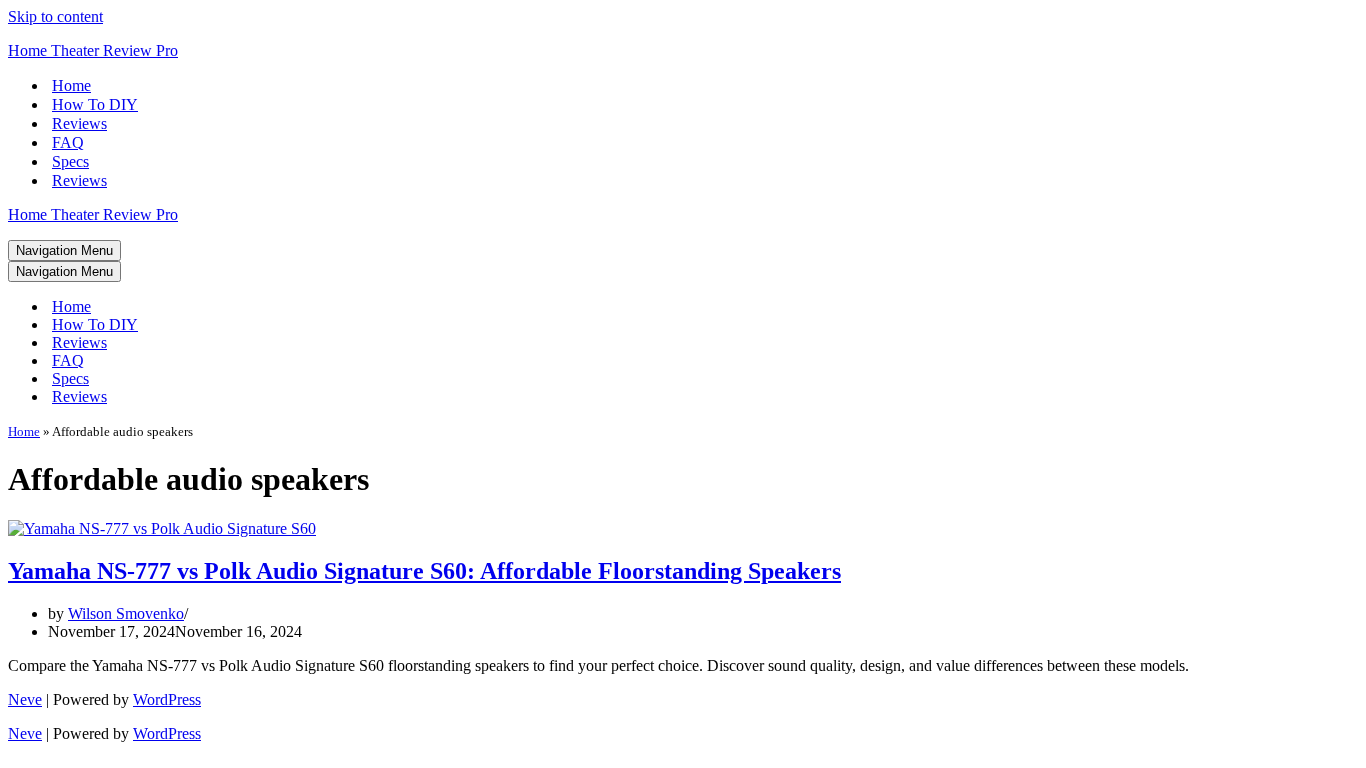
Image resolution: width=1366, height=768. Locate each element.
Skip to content (55, 16)
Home (71, 85)
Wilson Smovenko (126, 613)
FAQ (68, 142)
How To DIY (95, 104)
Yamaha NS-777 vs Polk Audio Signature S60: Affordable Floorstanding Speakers (424, 571)
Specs (70, 161)
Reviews (79, 123)
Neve (25, 699)
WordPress (167, 699)
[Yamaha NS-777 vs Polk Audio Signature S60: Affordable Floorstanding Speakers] (162, 528)
